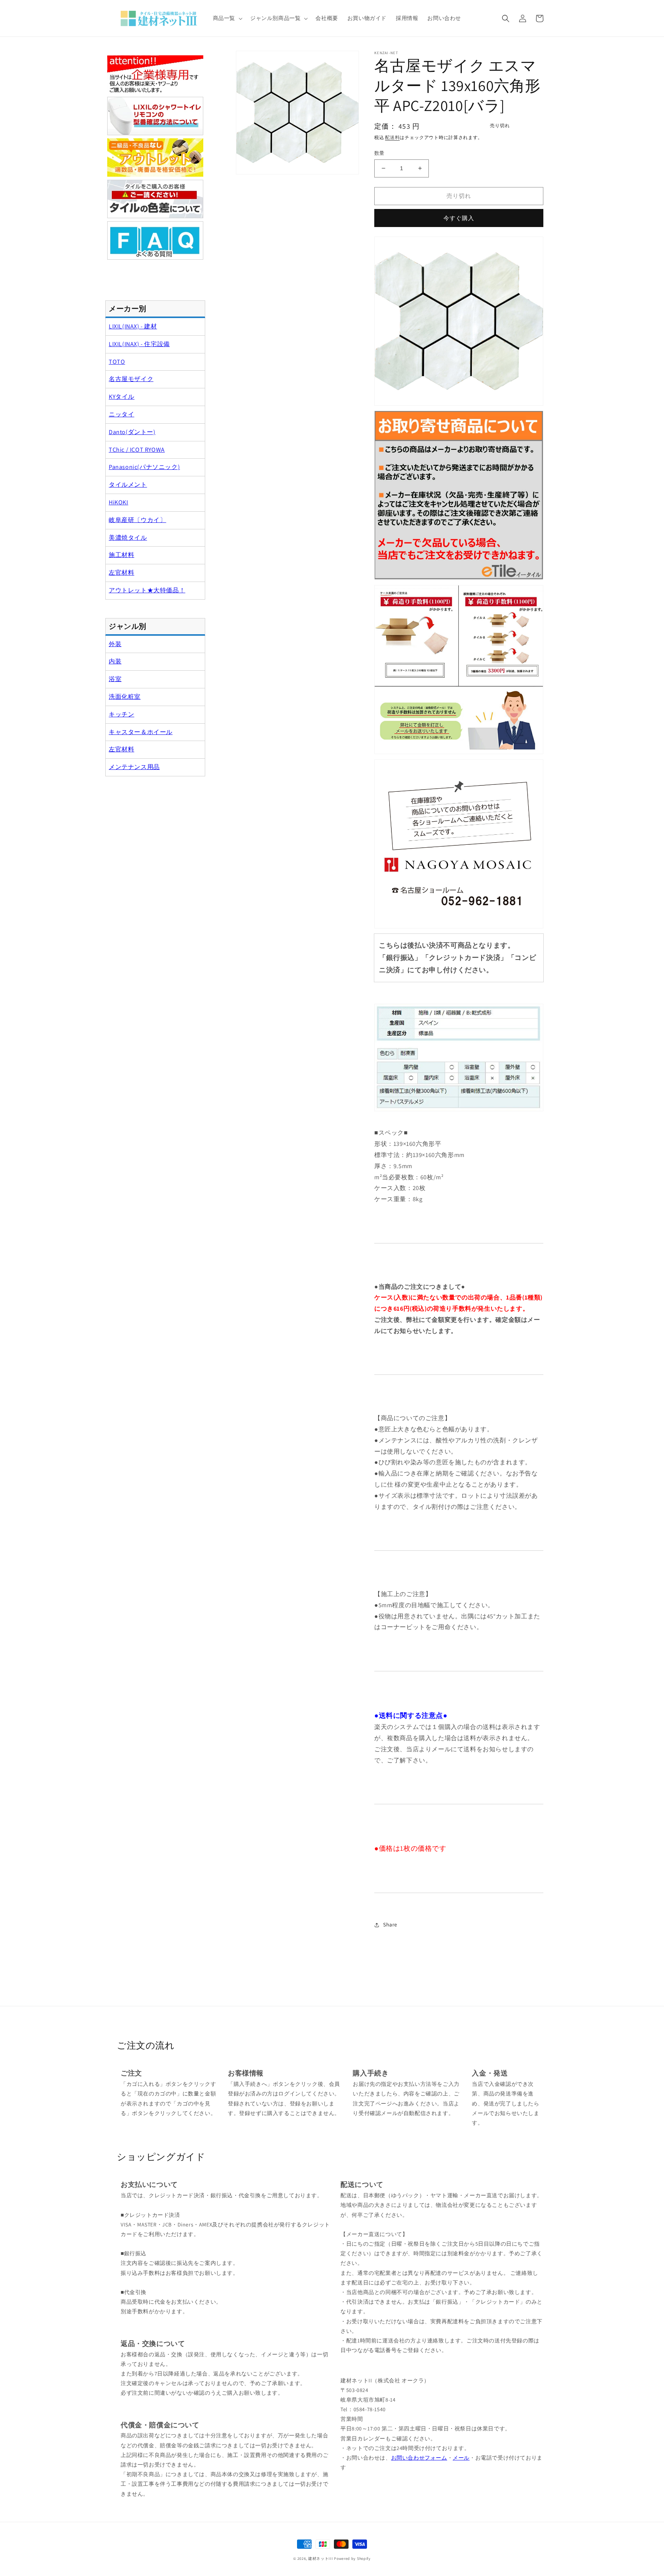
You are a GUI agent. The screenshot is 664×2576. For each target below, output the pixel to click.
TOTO (117, 362)
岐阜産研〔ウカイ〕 (137, 520)
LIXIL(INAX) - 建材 (133, 326)
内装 (115, 661)
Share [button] (390, 1925)
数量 (379, 153)
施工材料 (121, 555)
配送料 (392, 137)
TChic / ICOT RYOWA (137, 450)
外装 (115, 644)
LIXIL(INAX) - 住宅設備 (139, 344)
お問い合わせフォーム (419, 2458)
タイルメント (128, 485)
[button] (227, 18)
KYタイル (122, 397)
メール (461, 2458)
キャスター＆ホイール (141, 732)
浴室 (115, 679)
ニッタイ (121, 414)
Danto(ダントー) (132, 432)
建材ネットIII (321, 2559)
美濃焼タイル (128, 538)
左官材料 (121, 573)
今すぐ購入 (459, 218)
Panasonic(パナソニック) (144, 467)
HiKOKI (119, 502)
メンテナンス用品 (134, 767)
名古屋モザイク (131, 379)
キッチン (121, 714)
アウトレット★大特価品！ (147, 590)
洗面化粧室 (125, 697)
